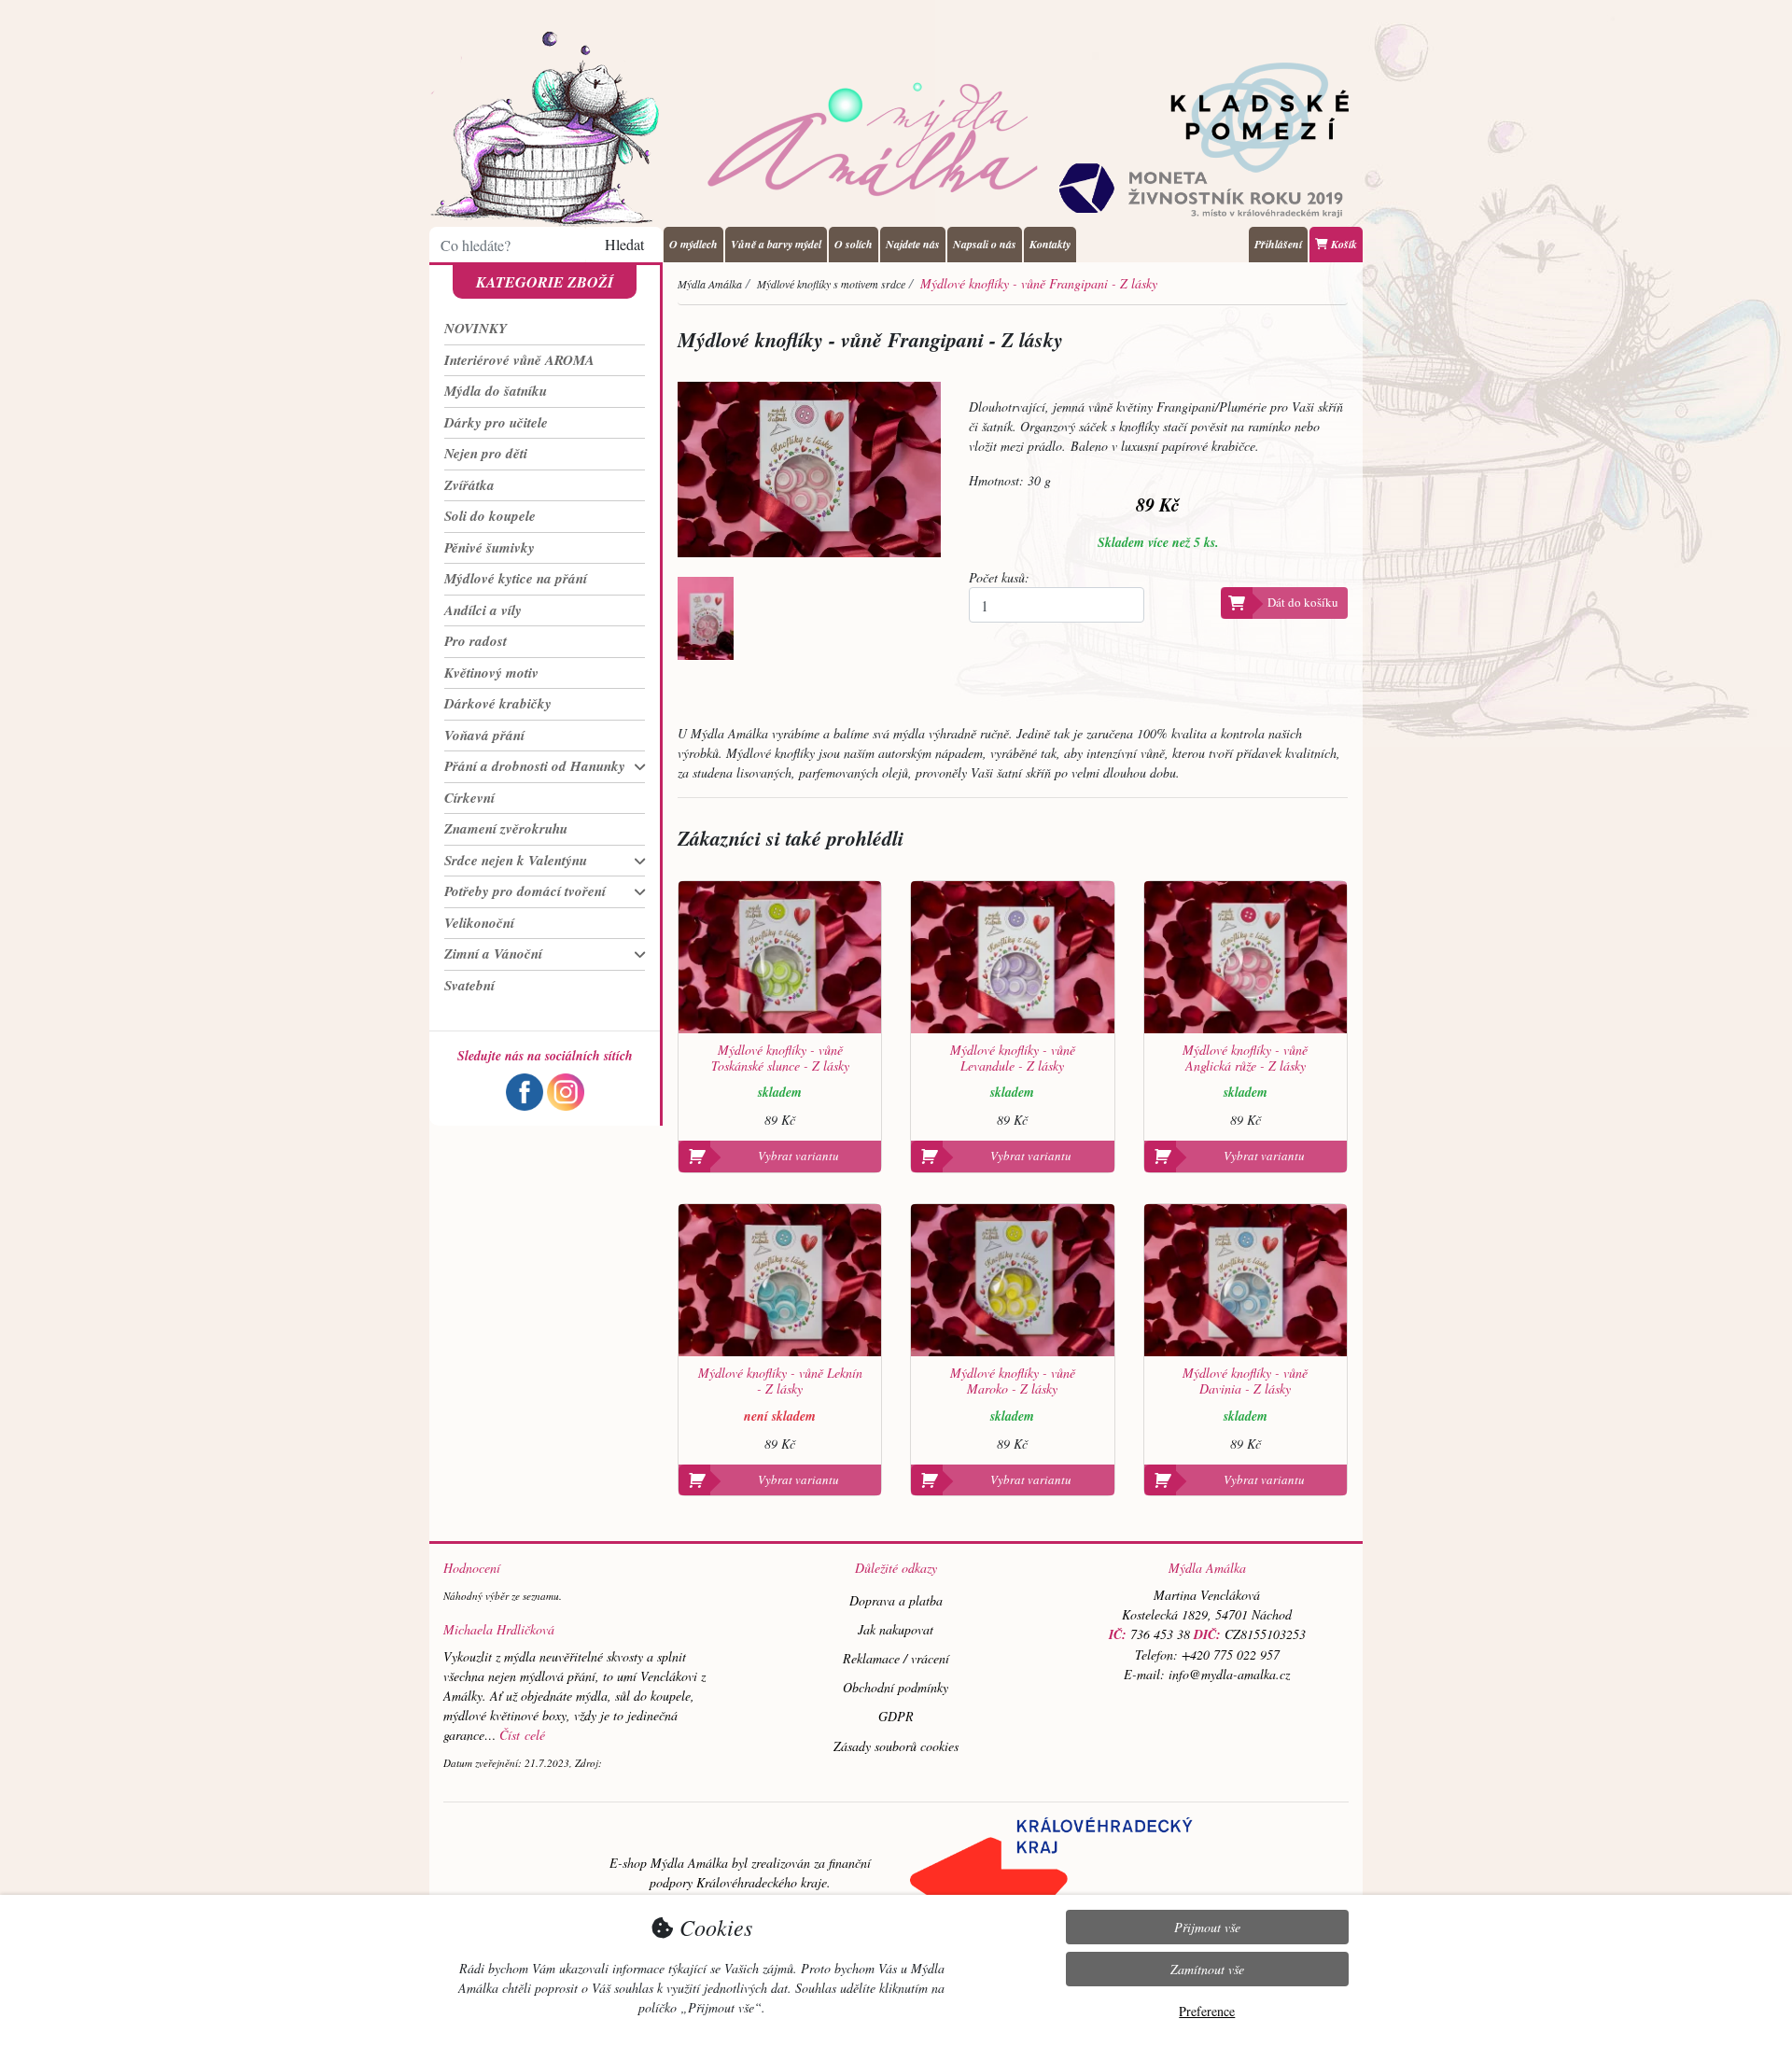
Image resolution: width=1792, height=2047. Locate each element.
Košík (1343, 244)
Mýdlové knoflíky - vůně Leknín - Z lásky (780, 1381)
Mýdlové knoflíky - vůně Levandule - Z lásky (1013, 1059)
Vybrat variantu (798, 1156)
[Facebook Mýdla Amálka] (525, 1090)
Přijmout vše (1207, 1927)
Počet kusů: (999, 577)
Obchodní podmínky (896, 1687)
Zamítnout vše (1207, 1969)
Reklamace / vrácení (896, 1658)
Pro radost (476, 641)
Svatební (469, 985)
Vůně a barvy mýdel (776, 244)
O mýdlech (693, 244)
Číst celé (522, 1735)
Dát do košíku (1303, 602)
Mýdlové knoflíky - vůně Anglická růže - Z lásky (1245, 1059)
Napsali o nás (985, 244)
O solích (854, 244)
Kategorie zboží (545, 282)
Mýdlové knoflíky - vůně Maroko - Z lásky (1013, 1381)
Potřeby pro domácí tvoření (525, 891)
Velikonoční (479, 923)
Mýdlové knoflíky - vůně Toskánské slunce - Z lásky (780, 1059)
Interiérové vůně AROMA (519, 360)
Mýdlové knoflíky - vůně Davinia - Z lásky (1245, 1381)
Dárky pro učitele (496, 422)
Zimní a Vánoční (493, 953)
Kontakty (1050, 244)
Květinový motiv (491, 673)
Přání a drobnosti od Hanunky (535, 766)
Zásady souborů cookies (896, 1746)
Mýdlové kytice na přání (516, 578)
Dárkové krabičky (498, 703)
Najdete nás (913, 244)
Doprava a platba (896, 1600)
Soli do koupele (490, 516)
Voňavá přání (484, 735)
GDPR (896, 1716)
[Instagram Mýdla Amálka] (566, 1090)
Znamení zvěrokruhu (506, 828)
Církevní (469, 798)
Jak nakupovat (896, 1629)
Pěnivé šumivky (490, 547)
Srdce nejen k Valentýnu (516, 860)
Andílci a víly (483, 610)
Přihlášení (1278, 244)
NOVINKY (476, 328)
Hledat (624, 244)
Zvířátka (469, 485)
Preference (1207, 2011)
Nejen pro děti (486, 453)
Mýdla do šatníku (496, 391)
